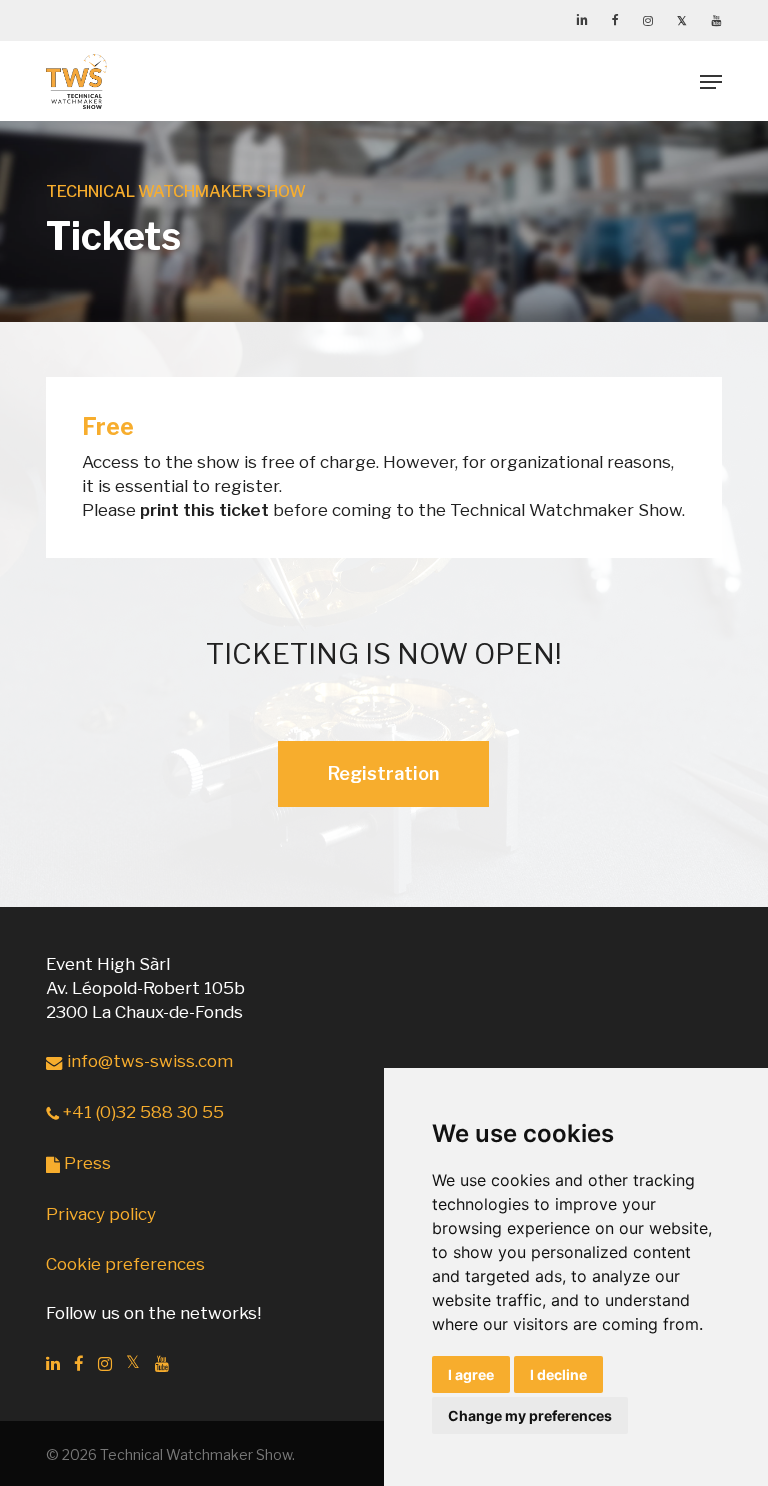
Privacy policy (101, 1214)
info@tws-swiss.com (148, 1061)
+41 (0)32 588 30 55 (141, 1112)
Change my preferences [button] (530, 1415)
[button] (711, 82)
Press (85, 1163)
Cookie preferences (125, 1264)
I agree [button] (471, 1374)
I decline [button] (558, 1374)
